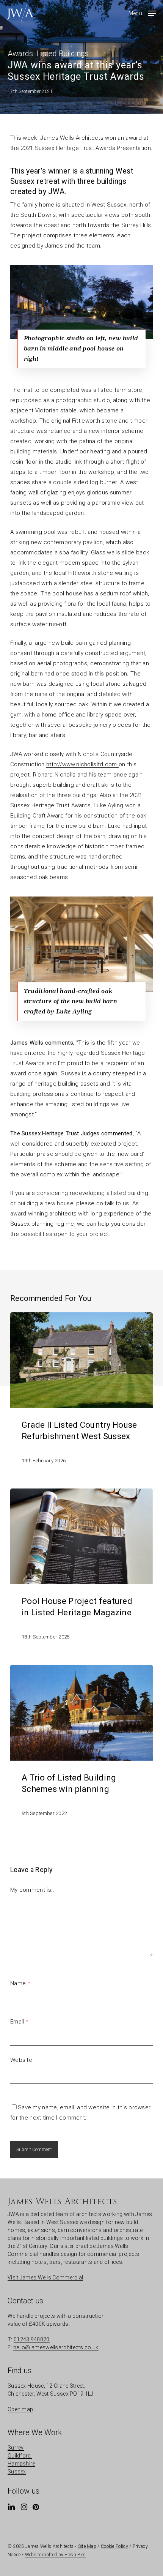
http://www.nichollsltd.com (82, 764)
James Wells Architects (72, 138)
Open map (20, 2409)
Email (19, 2022)
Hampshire (21, 2464)
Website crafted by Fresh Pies (56, 2555)
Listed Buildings (63, 54)
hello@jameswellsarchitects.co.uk (56, 2347)
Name (20, 1983)
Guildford (20, 2456)
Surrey (16, 2448)
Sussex (17, 2472)
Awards (20, 54)
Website (21, 2060)
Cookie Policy (114, 2546)
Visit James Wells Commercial (45, 2278)
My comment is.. (32, 1890)
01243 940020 (32, 2339)
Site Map (87, 2546)
